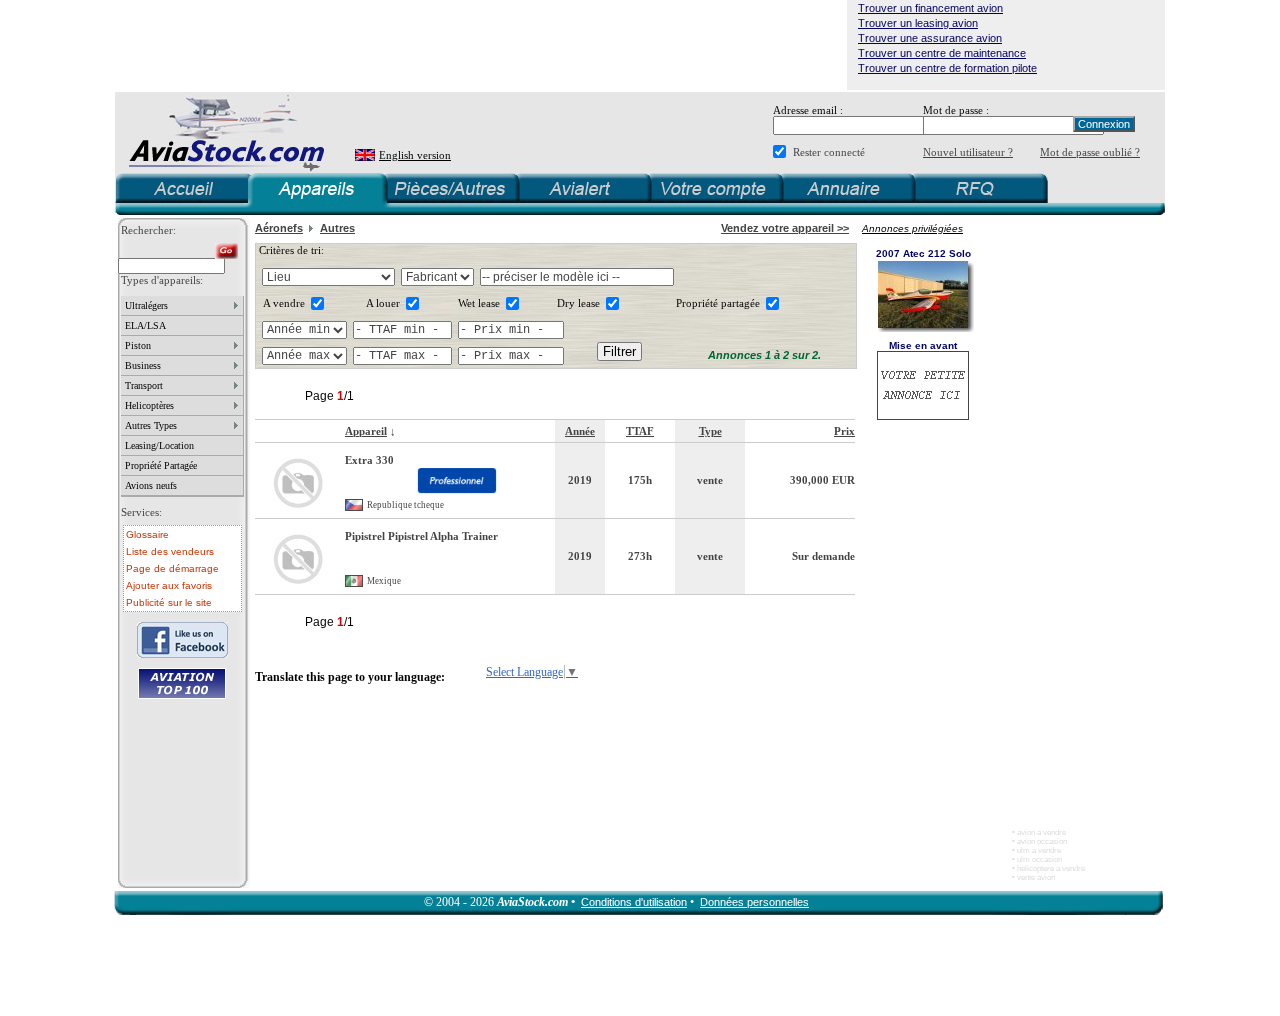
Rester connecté (829, 152)
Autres (337, 228)
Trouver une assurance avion (930, 38)
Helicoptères (149, 405)
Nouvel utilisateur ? (968, 152)
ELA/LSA (145, 325)
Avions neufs (151, 485)
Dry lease (578, 303)
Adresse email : (808, 110)
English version (415, 155)
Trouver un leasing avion (918, 23)
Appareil (366, 431)
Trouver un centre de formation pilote (947, 68)
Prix (844, 431)
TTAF (640, 431)
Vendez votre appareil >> (785, 228)
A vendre (284, 303)
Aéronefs (279, 228)
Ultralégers (146, 305)
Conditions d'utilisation (634, 902)
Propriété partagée (718, 303)
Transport (144, 385)
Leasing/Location (159, 445)
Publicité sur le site (169, 602)
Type (710, 431)
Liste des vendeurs (170, 551)
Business (143, 365)
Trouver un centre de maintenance (942, 53)
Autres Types (151, 425)
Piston (138, 345)
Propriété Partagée (161, 465)
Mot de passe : (956, 110)
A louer (383, 303)
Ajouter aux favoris (169, 585)
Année (580, 431)
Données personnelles (754, 902)
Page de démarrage (172, 568)
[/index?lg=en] (365, 155)
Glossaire (147, 534)
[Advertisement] (481, 45)
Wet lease (479, 303)
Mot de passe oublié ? (1090, 152)
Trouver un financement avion (930, 8)
